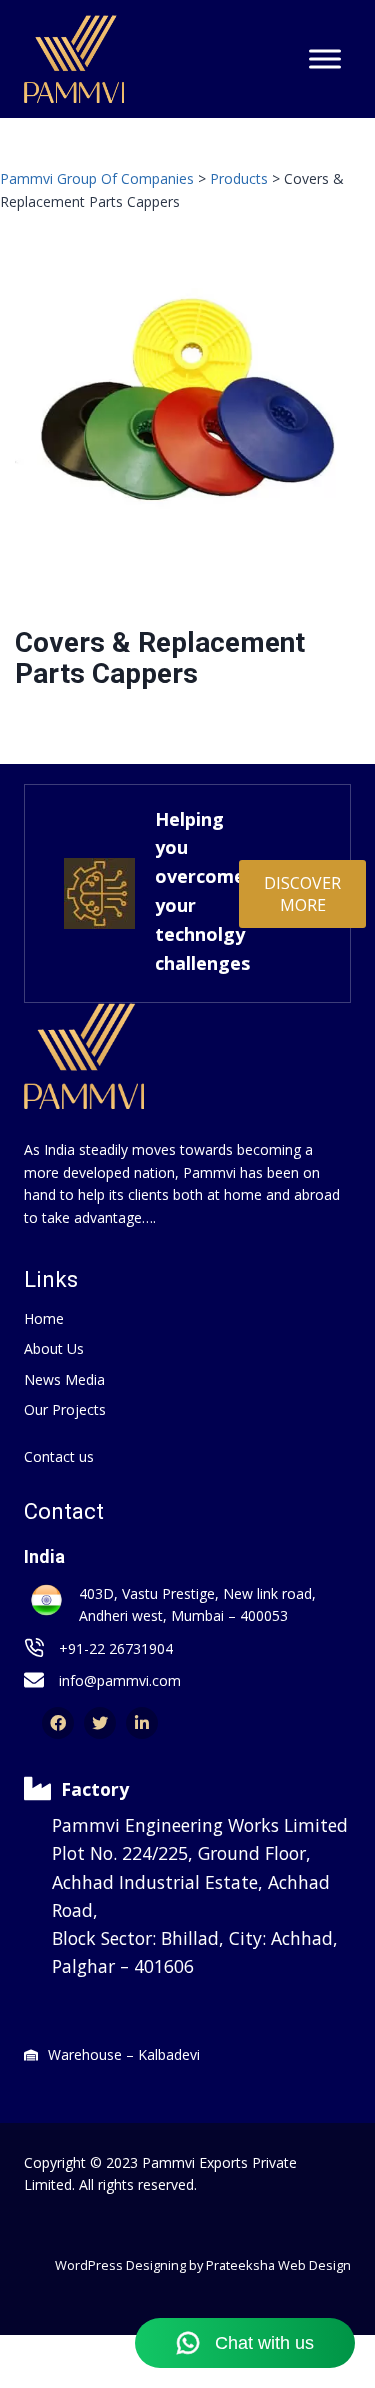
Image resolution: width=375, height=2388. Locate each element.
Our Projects (65, 1409)
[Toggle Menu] (325, 59)
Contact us (59, 1456)
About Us (54, 1348)
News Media (64, 1379)
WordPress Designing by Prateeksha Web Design (203, 2265)
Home (44, 1318)
